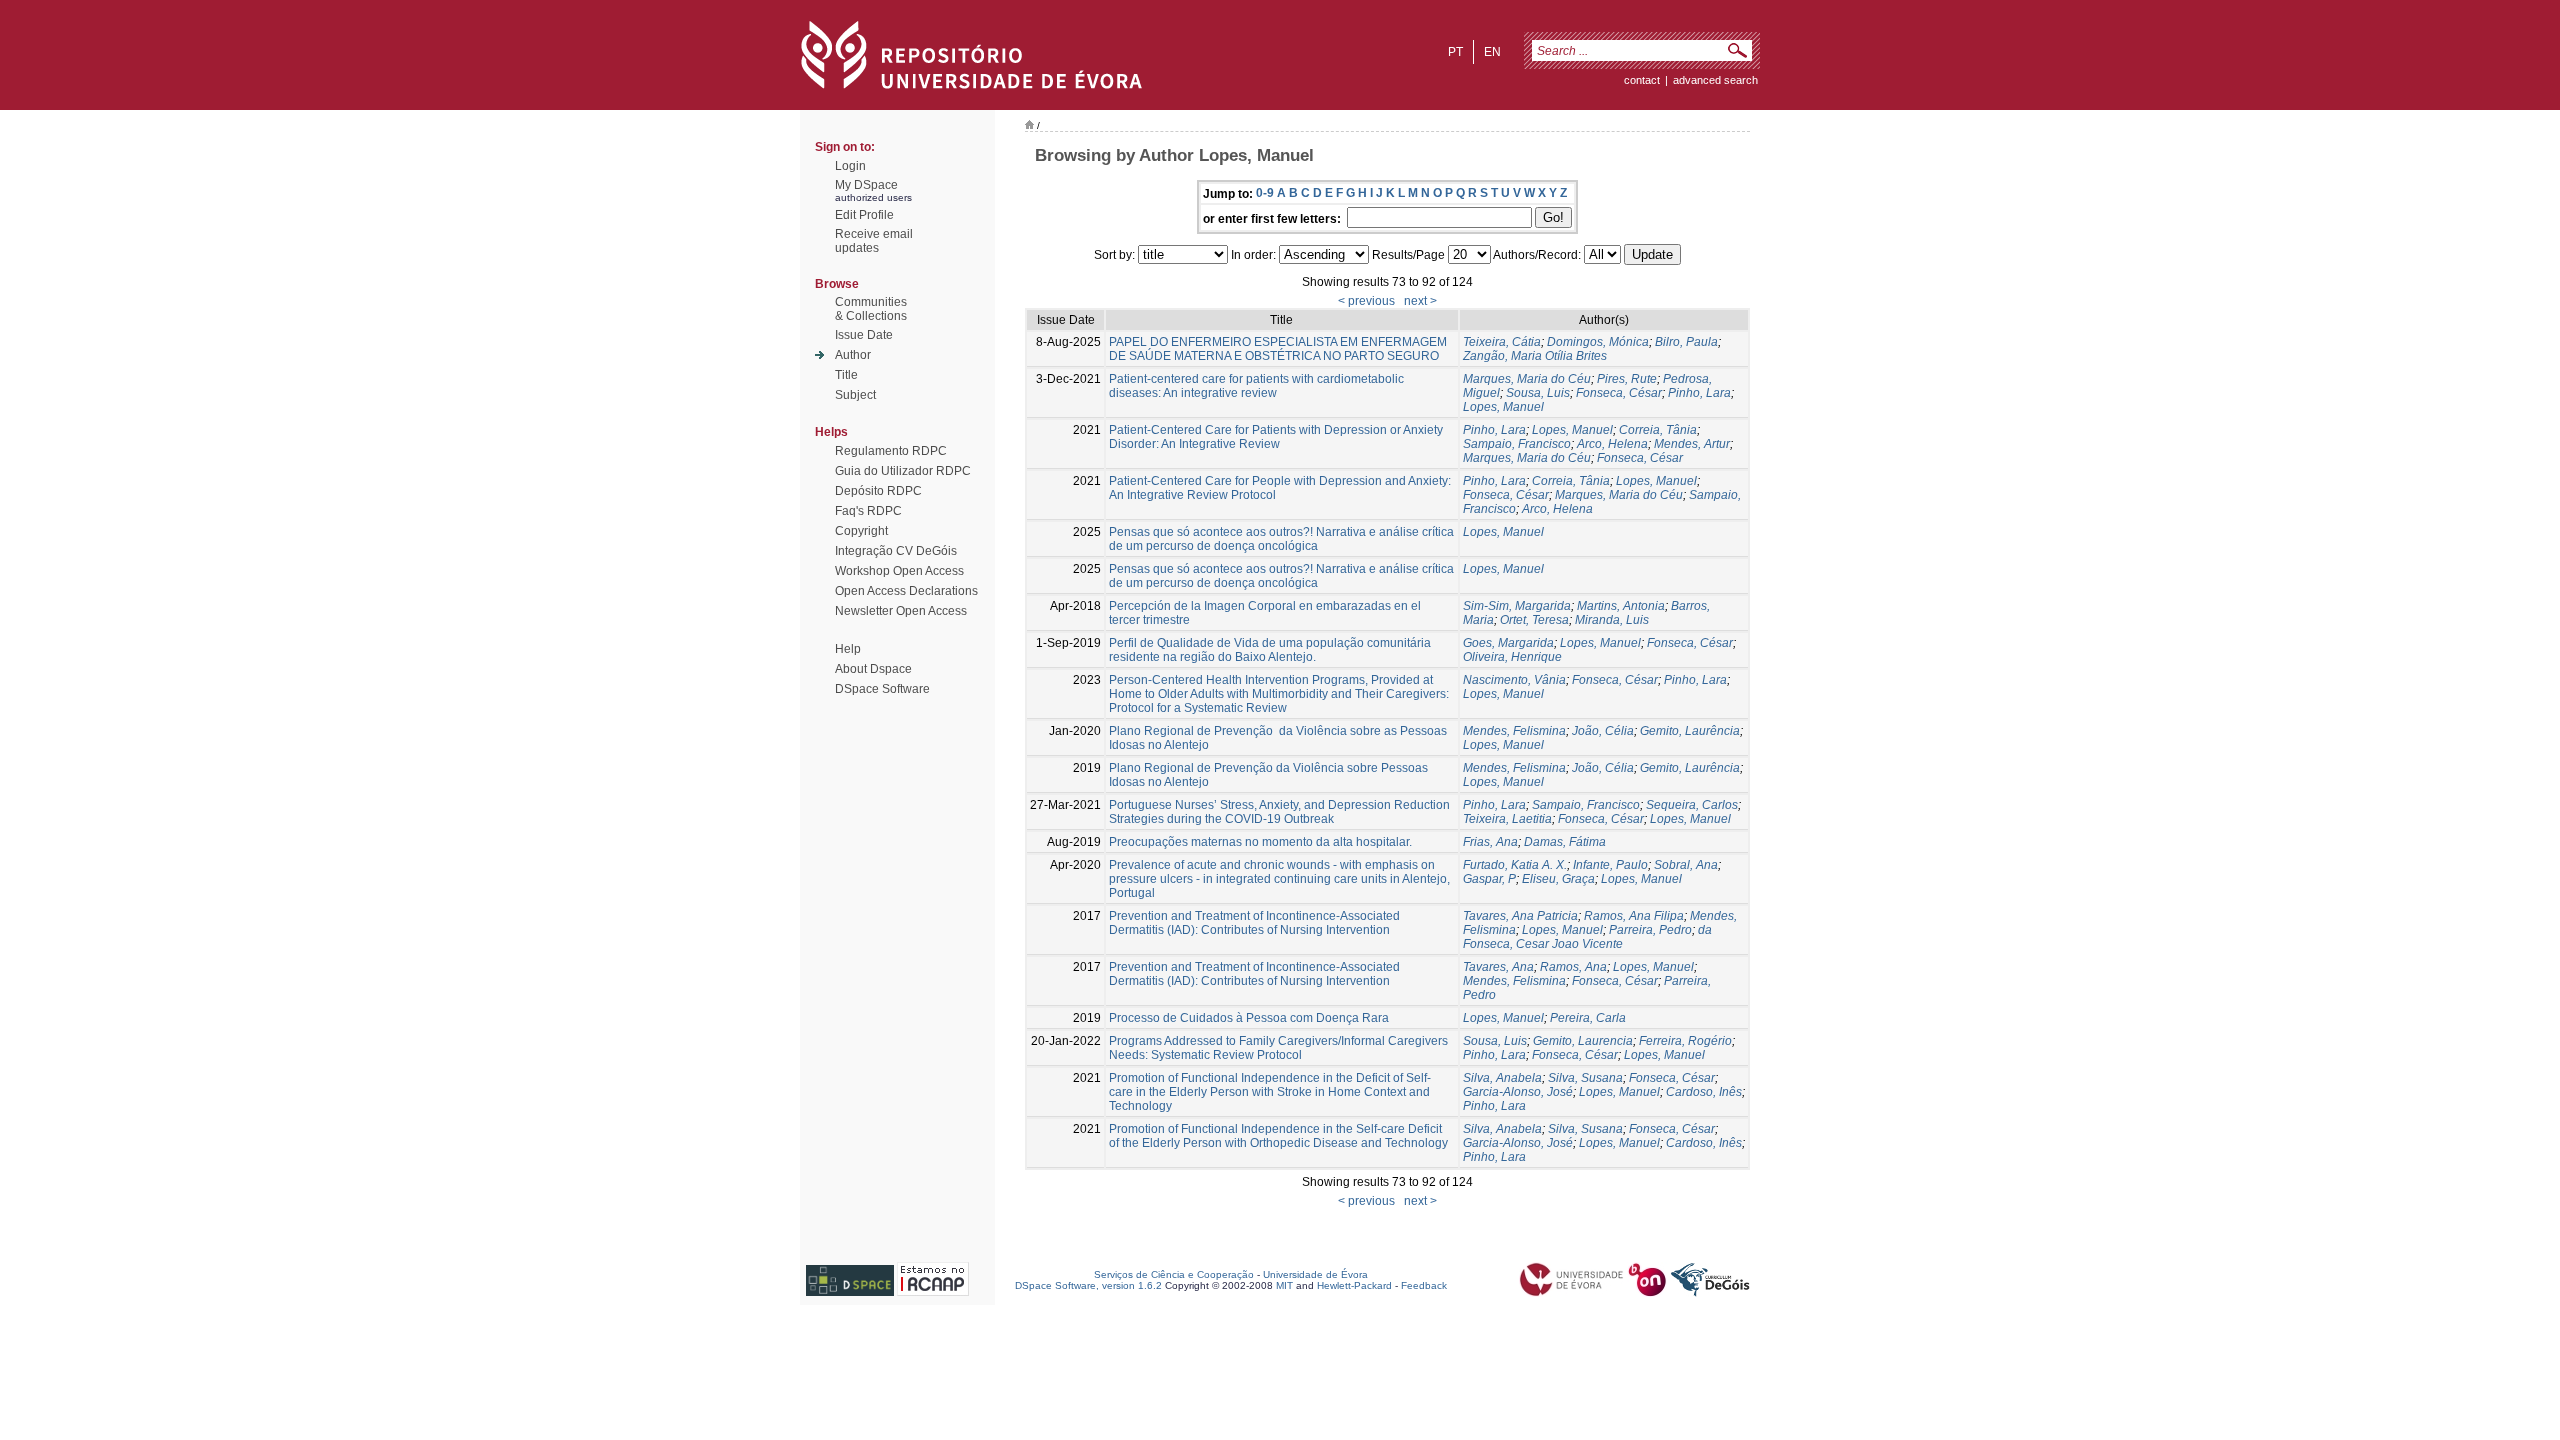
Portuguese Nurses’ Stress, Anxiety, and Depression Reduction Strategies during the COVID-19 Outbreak (1279, 812)
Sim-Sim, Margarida (1517, 606)
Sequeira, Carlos (1692, 805)
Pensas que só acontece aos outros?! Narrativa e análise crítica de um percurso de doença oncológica (1281, 539)
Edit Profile (864, 215)
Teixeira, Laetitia (1507, 819)
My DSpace (866, 185)
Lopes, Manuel (1503, 407)
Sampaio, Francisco (1517, 444)
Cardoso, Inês (1704, 1092)
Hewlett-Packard (1354, 1285)
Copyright (861, 531)
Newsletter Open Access (901, 611)
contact (1642, 80)
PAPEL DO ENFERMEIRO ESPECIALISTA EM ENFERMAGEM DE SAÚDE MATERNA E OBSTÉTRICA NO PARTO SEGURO (1278, 349)
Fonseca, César (1619, 393)
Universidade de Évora (1315, 1274)
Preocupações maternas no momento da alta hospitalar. (1260, 842)
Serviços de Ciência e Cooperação (1174, 1274)
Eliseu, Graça (1558, 879)
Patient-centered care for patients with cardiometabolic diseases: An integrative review (1256, 386)
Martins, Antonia (1621, 606)
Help (848, 649)
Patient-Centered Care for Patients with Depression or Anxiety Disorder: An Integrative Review (1276, 437)
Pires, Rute (1627, 379)
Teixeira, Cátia (1502, 342)
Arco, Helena (1612, 444)
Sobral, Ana (1686, 865)
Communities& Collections (871, 309)
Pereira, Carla (1588, 1018)
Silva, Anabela (1502, 1078)
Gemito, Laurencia (1583, 1041)
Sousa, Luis (1538, 393)
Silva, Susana (1585, 1078)
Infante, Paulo (1610, 865)
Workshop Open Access (899, 571)
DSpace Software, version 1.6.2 (1088, 1285)
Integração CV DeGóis (896, 551)
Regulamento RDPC (891, 451)
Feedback (1424, 1285)
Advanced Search (1715, 80)
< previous (1366, 301)
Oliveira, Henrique (1512, 657)
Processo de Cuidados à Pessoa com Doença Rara (1249, 1018)
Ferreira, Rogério (1685, 1041)
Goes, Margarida (1508, 643)
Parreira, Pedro (1650, 930)
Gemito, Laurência (1690, 731)
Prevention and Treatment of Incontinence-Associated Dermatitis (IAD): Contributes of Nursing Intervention (1254, 923)
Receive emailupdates (874, 241)
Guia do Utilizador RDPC (903, 471)
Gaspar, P (1489, 879)
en (1492, 52)
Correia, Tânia (1658, 430)
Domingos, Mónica (1598, 342)
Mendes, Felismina (1514, 731)
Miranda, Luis (1612, 620)
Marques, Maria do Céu (1527, 379)
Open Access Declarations (906, 591)
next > (1420, 301)
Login (850, 166)
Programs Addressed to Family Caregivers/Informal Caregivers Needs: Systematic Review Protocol (1278, 1048)
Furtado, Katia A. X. (1515, 865)
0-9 (1265, 193)
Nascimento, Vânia (1514, 680)
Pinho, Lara (1699, 393)
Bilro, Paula (1686, 342)
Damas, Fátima (1565, 842)
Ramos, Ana (1573, 967)
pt (1455, 52)
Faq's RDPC (868, 511)
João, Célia (1603, 731)
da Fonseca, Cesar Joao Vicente (1587, 937)
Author (853, 355)
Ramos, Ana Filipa (1634, 916)
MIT (1284, 1285)
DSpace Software (882, 689)
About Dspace (873, 669)
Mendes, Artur (1692, 444)
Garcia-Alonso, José (1518, 1092)
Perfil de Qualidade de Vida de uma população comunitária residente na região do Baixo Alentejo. (1270, 650)
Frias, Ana (1490, 842)
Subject (855, 395)
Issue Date (864, 335)
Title (846, 375)
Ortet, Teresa (1534, 620)
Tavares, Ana (1498, 967)
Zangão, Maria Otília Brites (1535, 356)
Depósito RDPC (878, 491)
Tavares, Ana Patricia (1520, 916)
